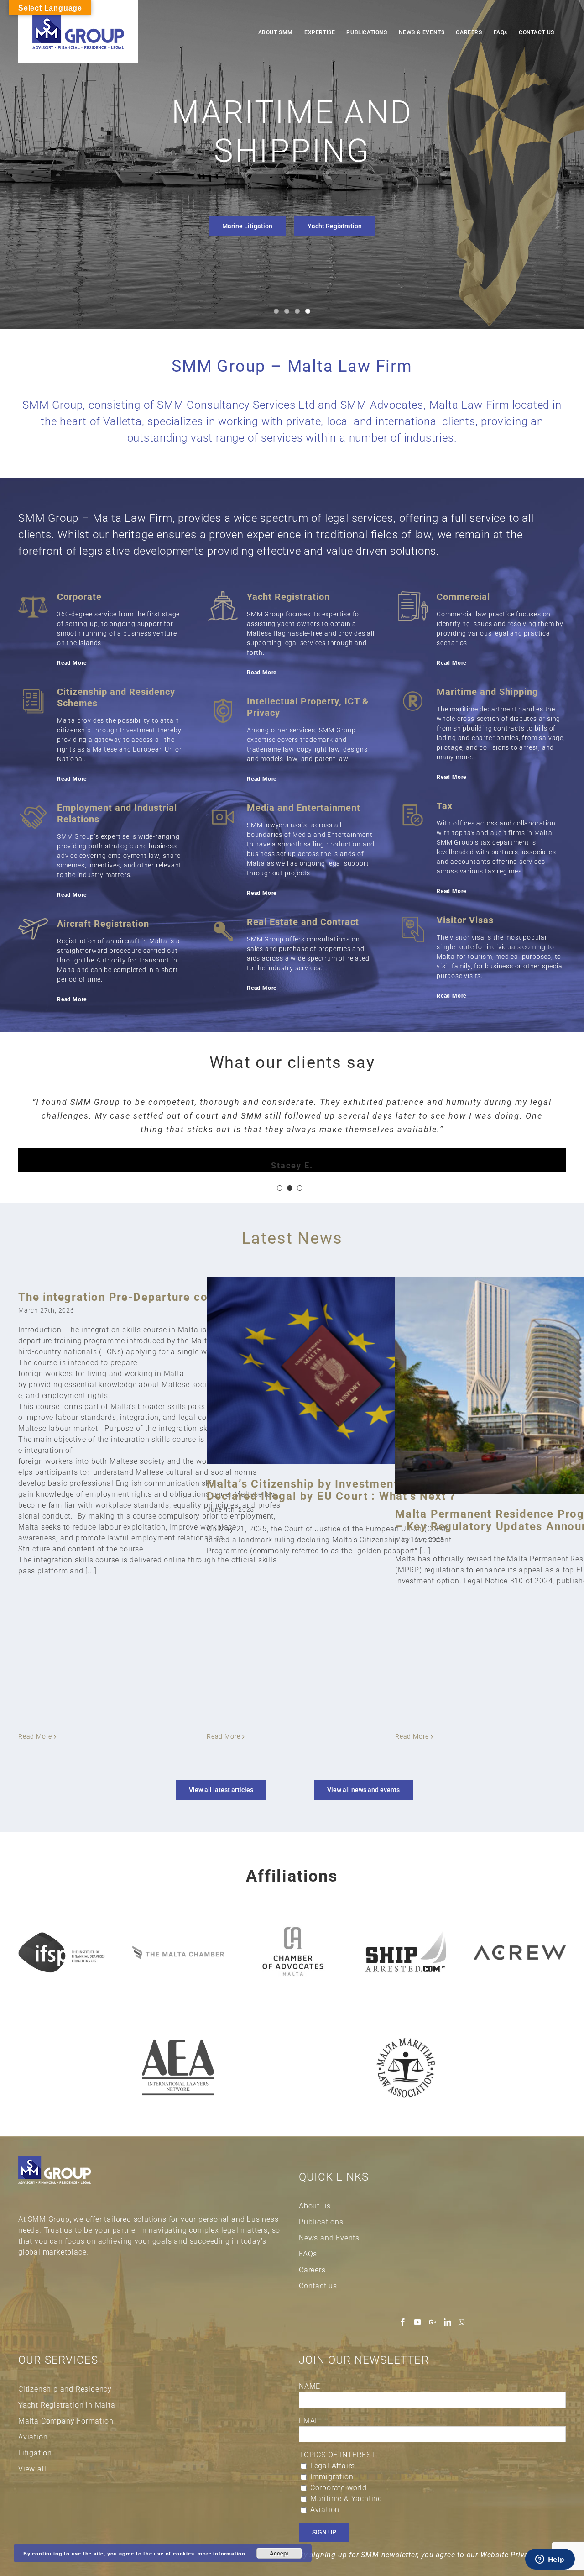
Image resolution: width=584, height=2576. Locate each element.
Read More (72, 663)
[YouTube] (418, 2322)
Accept (279, 2553)
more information (222, 2553)
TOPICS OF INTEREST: (338, 2455)
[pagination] (280, 1188)
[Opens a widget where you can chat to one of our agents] (550, 2560)
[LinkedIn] (448, 2322)
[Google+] (433, 2322)
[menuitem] (276, 32)
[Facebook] (403, 2322)
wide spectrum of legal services (313, 518)
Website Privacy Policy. (521, 2555)
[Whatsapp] (462, 2322)
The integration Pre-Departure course (125, 1297)
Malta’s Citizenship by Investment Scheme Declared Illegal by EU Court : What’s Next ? (331, 1490)
